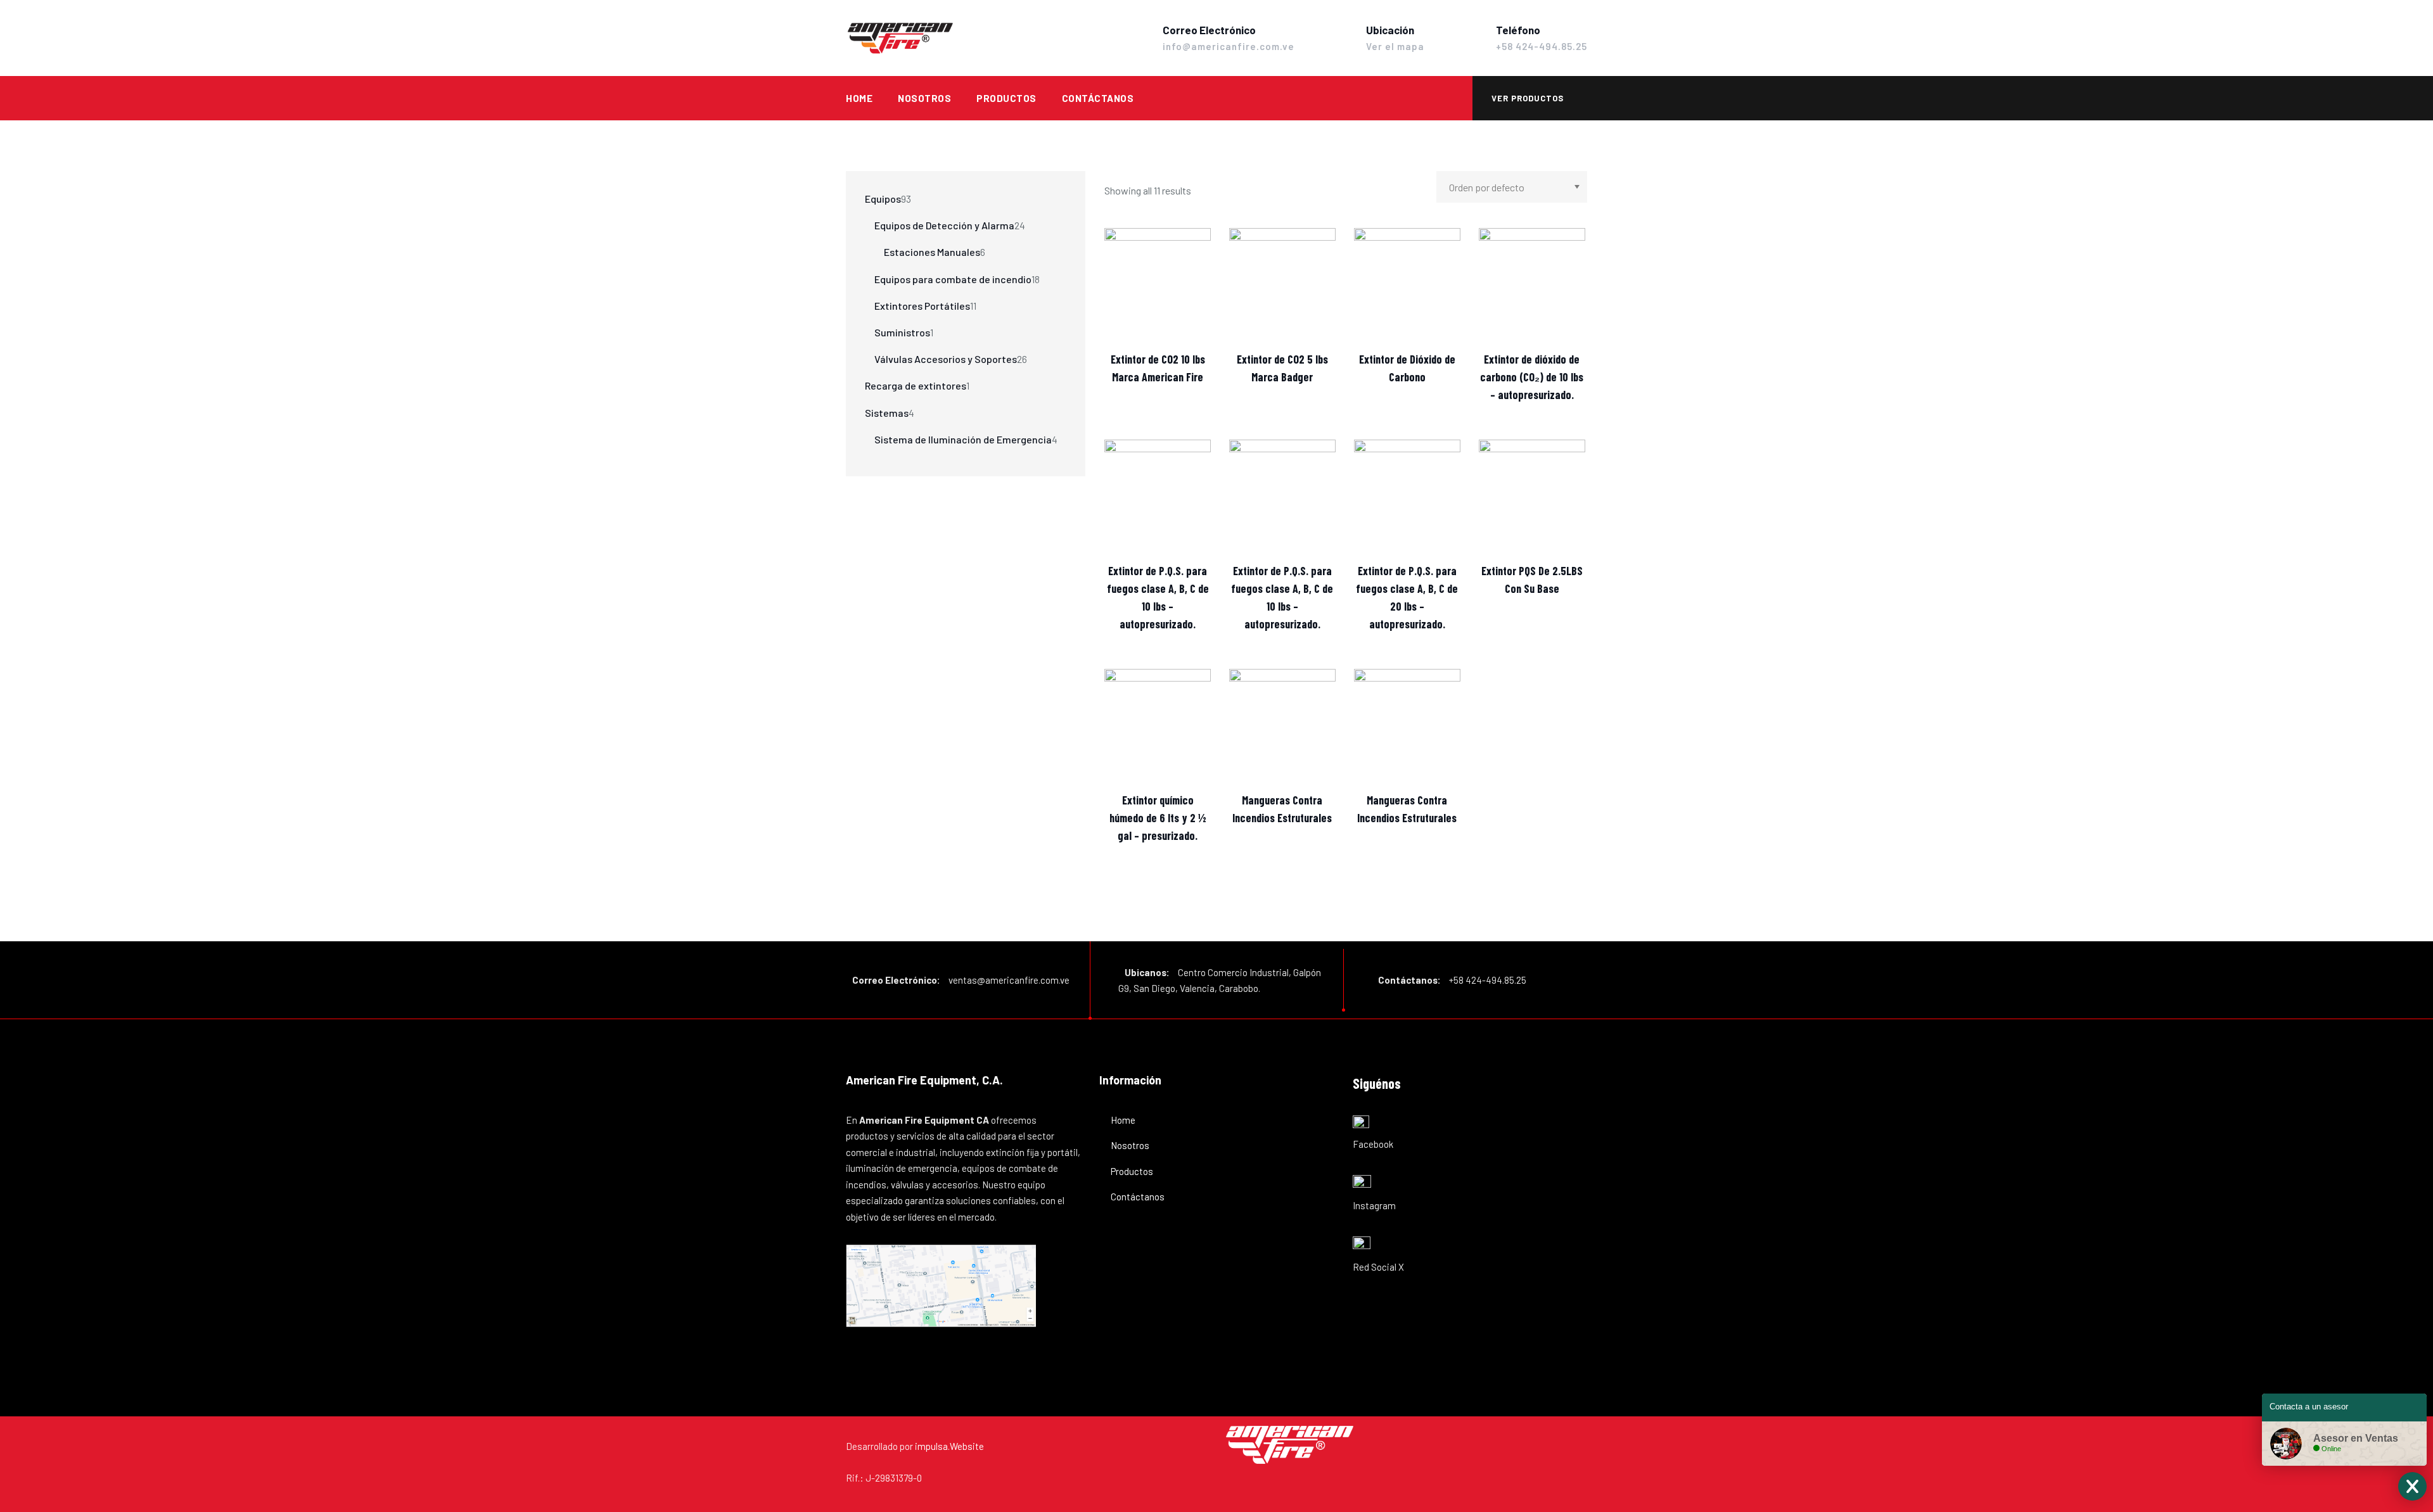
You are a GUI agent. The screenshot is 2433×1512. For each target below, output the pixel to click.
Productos (1006, 98)
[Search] (1451, 98)
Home (859, 98)
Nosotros (924, 98)
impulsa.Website (949, 1446)
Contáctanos (1098, 98)
